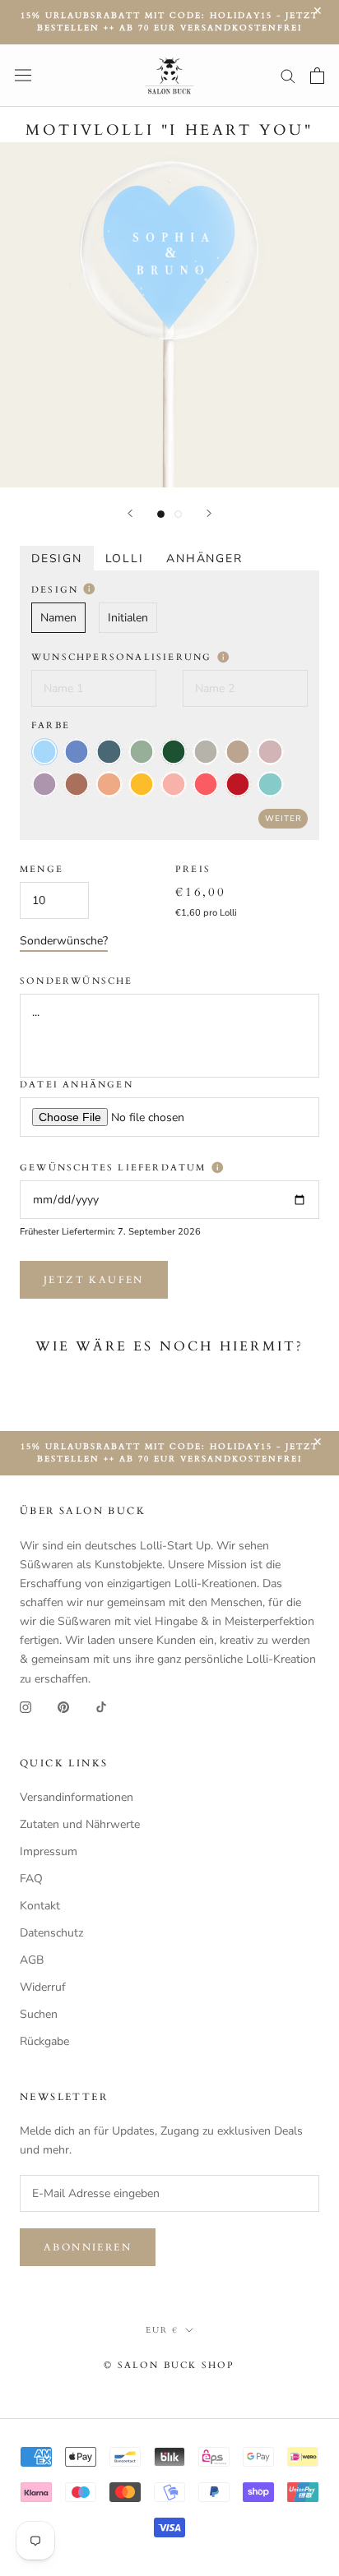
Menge (42, 869)
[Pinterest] (63, 1707)
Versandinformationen (77, 1797)
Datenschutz (51, 1933)
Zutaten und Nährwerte (80, 1824)
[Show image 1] (161, 514)
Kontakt (40, 1906)
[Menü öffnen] (23, 75)
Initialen (128, 618)
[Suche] (288, 75)
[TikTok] (101, 1707)
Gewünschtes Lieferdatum (115, 1168)
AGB (32, 1960)
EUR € (162, 2330)
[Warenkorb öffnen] (317, 76)
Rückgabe (44, 2041)
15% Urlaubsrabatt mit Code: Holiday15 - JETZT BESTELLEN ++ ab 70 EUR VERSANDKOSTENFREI (169, 22)
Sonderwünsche (77, 981)
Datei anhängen (77, 1085)
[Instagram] (26, 1707)
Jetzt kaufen (94, 1280)
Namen (58, 618)
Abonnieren (88, 2247)
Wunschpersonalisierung (124, 657)
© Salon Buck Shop (169, 2365)
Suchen (39, 2014)
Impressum (49, 1851)
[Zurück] (130, 513)
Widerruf (43, 1987)
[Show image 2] (178, 514)
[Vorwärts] (209, 513)
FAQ (31, 1879)
